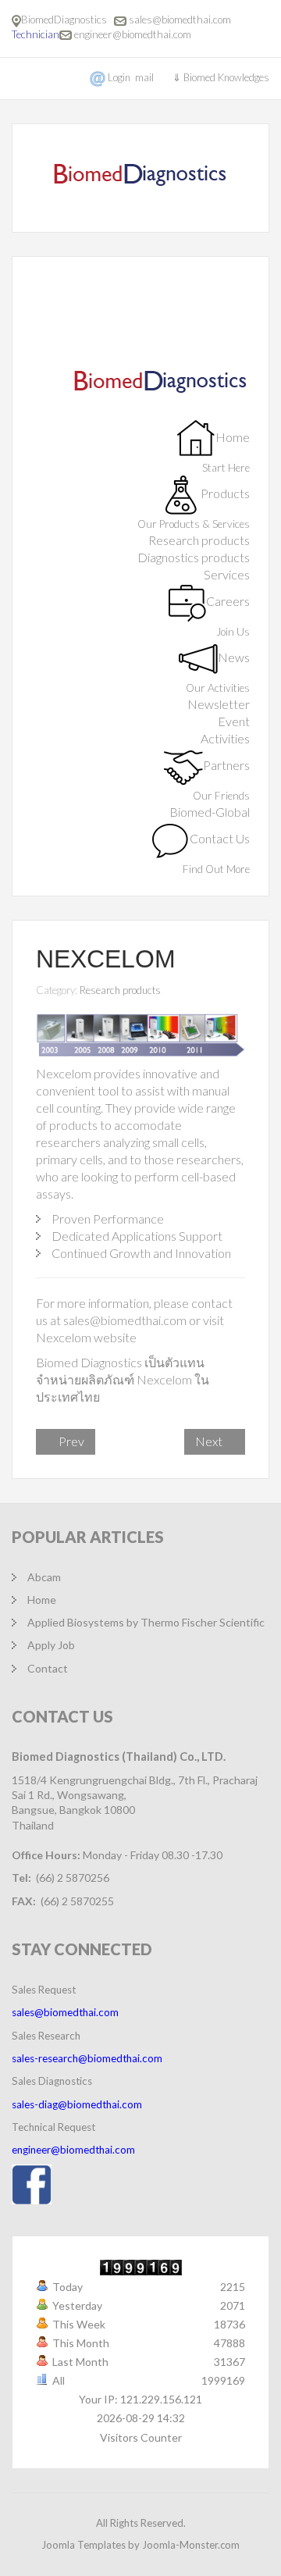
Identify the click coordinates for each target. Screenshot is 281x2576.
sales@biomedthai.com (180, 20)
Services (227, 574)
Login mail (131, 77)
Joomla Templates (84, 2545)
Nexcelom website (86, 1337)
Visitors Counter (141, 2437)
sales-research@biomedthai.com (87, 2058)
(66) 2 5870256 (73, 1878)
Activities (225, 738)
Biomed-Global (210, 812)
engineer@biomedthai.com (133, 34)
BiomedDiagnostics (66, 20)
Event (234, 721)
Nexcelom (106, 959)
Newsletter (219, 704)
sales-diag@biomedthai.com (77, 2104)
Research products (199, 540)
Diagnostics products (194, 557)
